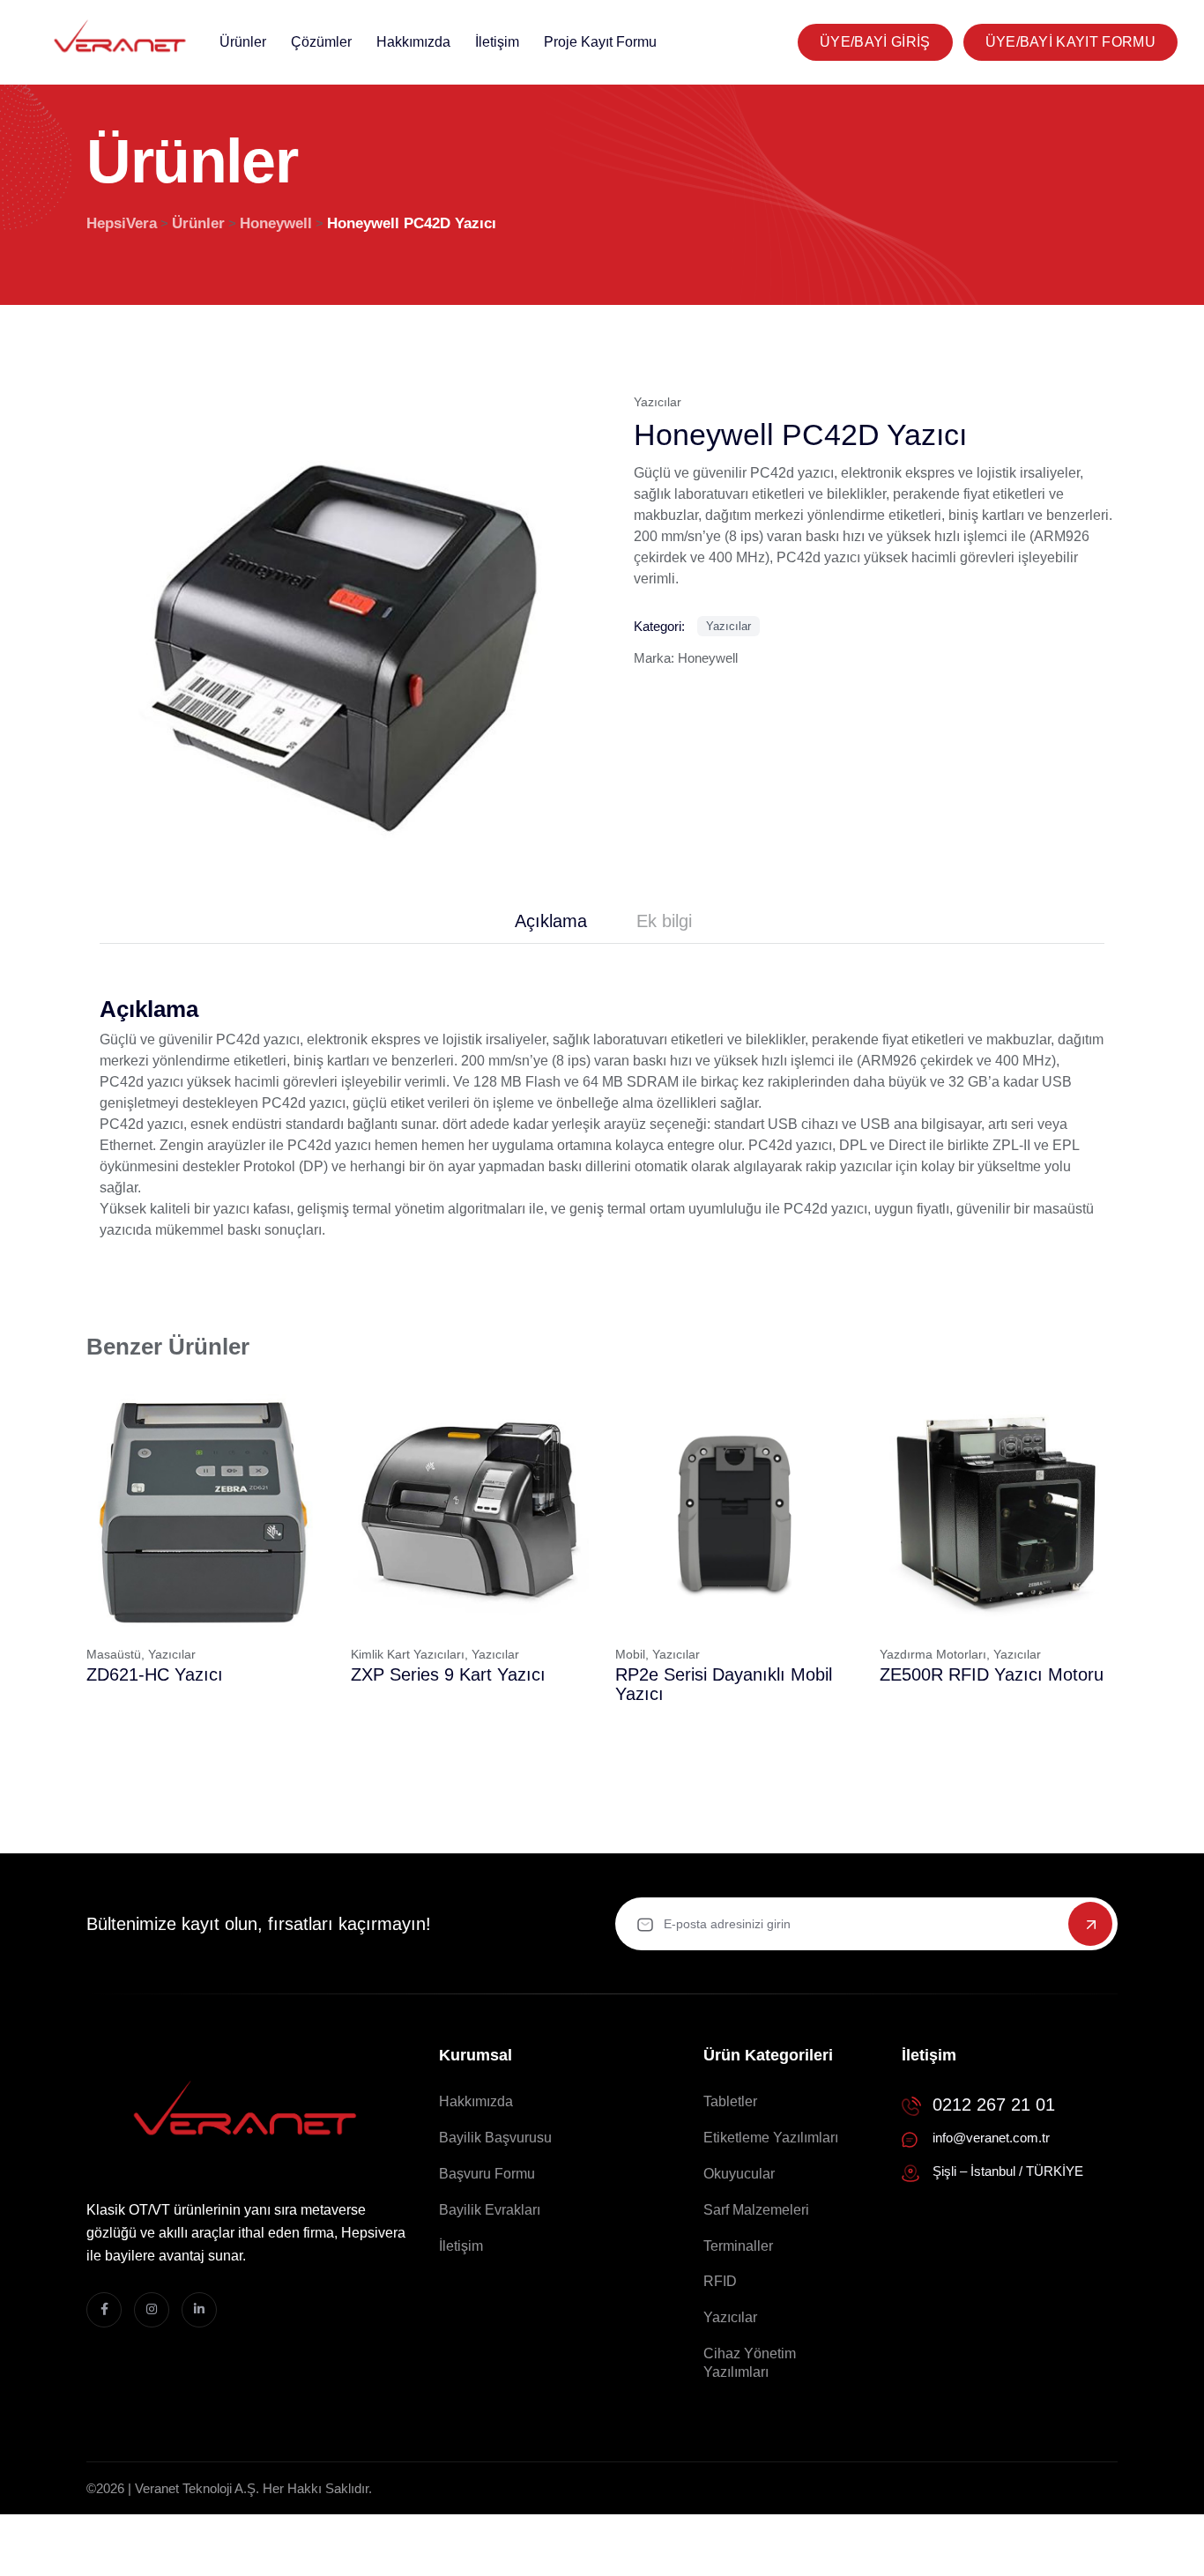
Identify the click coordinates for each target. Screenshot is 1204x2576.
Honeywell (708, 658)
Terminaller (738, 2246)
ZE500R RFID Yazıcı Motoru (992, 1674)
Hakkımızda (413, 42)
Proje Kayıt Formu (600, 42)
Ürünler (243, 42)
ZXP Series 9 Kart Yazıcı (448, 1674)
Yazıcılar (658, 402)
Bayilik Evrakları (490, 2210)
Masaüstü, (115, 1654)
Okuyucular (739, 2174)
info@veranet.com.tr (991, 2138)
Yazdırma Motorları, (935, 1654)
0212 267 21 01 (994, 2105)
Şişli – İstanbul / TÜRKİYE (1008, 2171)
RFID (720, 2281)
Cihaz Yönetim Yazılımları (750, 2363)
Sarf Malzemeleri (756, 2210)
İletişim (497, 42)
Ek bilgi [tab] (664, 921)
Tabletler (730, 2101)
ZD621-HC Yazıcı (155, 1674)
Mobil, (632, 1654)
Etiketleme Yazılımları (771, 2138)
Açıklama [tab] (551, 921)
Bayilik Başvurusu (495, 2138)
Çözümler (321, 42)
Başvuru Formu (487, 2174)
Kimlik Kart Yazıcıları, (409, 1654)
